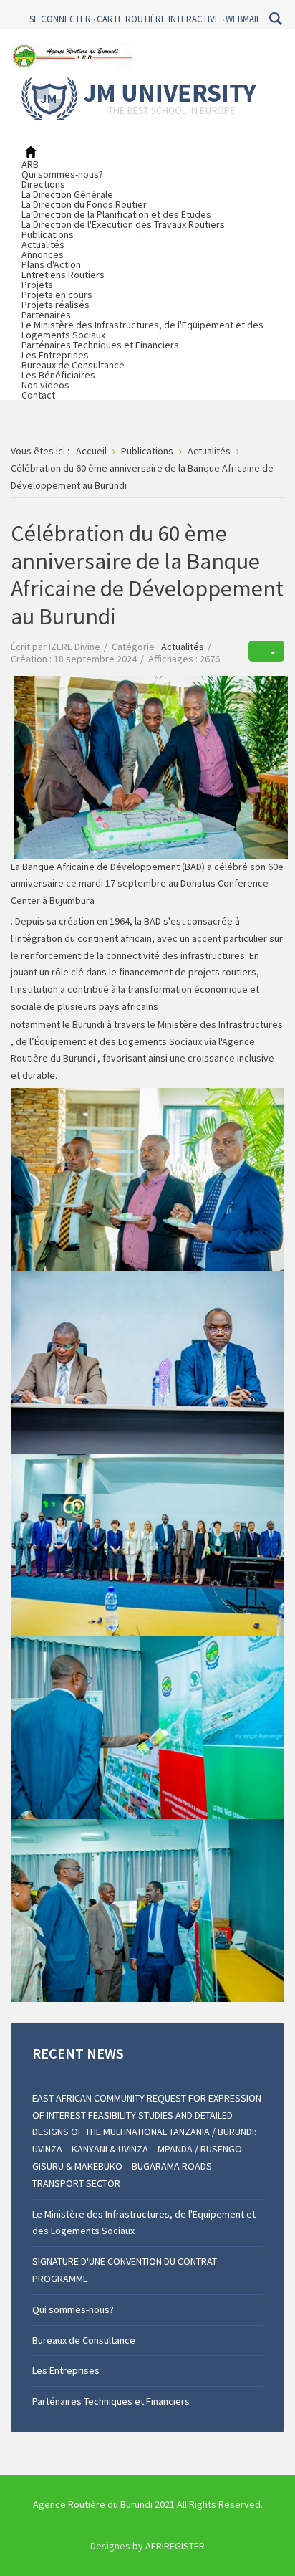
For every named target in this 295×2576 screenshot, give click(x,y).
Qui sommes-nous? (62, 174)
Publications (48, 234)
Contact (38, 395)
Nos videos (45, 385)
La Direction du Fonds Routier (84, 204)
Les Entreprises (55, 355)
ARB (30, 164)
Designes (110, 2546)
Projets (37, 285)
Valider (275, 19)
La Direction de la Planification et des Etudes (116, 214)
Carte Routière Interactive (158, 19)
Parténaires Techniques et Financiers (100, 345)
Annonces (43, 254)
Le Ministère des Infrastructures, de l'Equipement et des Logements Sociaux (142, 330)
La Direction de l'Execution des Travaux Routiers (123, 224)
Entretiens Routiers (63, 275)
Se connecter (60, 19)
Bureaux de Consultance (73, 365)
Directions (43, 184)
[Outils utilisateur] (266, 651)
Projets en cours (57, 295)
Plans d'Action (51, 264)
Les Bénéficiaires (58, 375)
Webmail (243, 19)
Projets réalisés (55, 305)
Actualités (43, 244)
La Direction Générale (67, 194)
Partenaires (46, 315)
